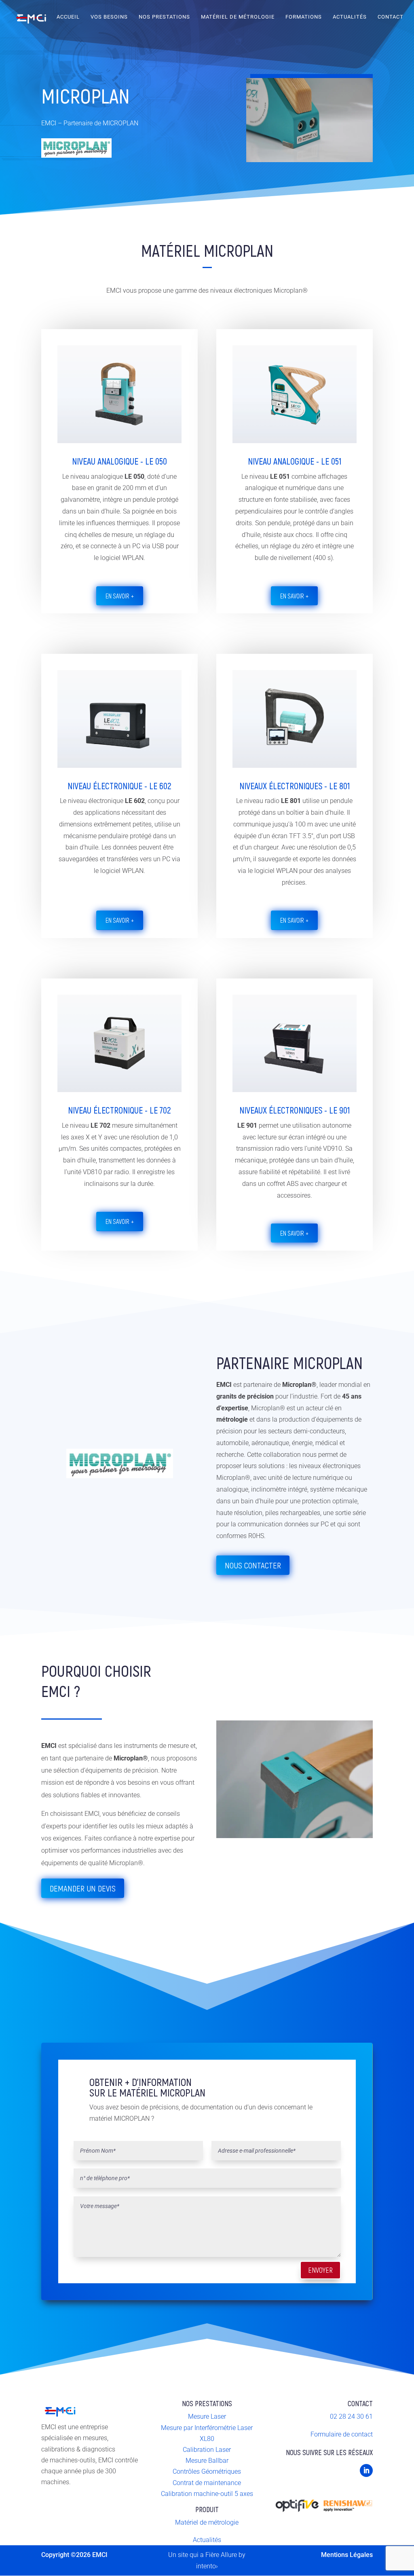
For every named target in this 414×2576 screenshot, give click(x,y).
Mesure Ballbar (207, 2461)
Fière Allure (221, 2555)
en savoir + (120, 596)
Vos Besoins (109, 17)
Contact (391, 17)
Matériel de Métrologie (238, 17)
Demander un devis (83, 1888)
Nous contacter (253, 1565)
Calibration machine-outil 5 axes (207, 2494)
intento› (207, 2566)
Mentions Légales (347, 2555)
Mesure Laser (207, 2416)
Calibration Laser (207, 2450)
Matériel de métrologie (207, 2522)
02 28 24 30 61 (351, 2416)
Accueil (68, 17)
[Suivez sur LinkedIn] (366, 2470)
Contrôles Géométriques (207, 2471)
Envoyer (320, 2270)
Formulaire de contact (342, 2434)
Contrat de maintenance (207, 2483)
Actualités (350, 17)
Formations (304, 17)
